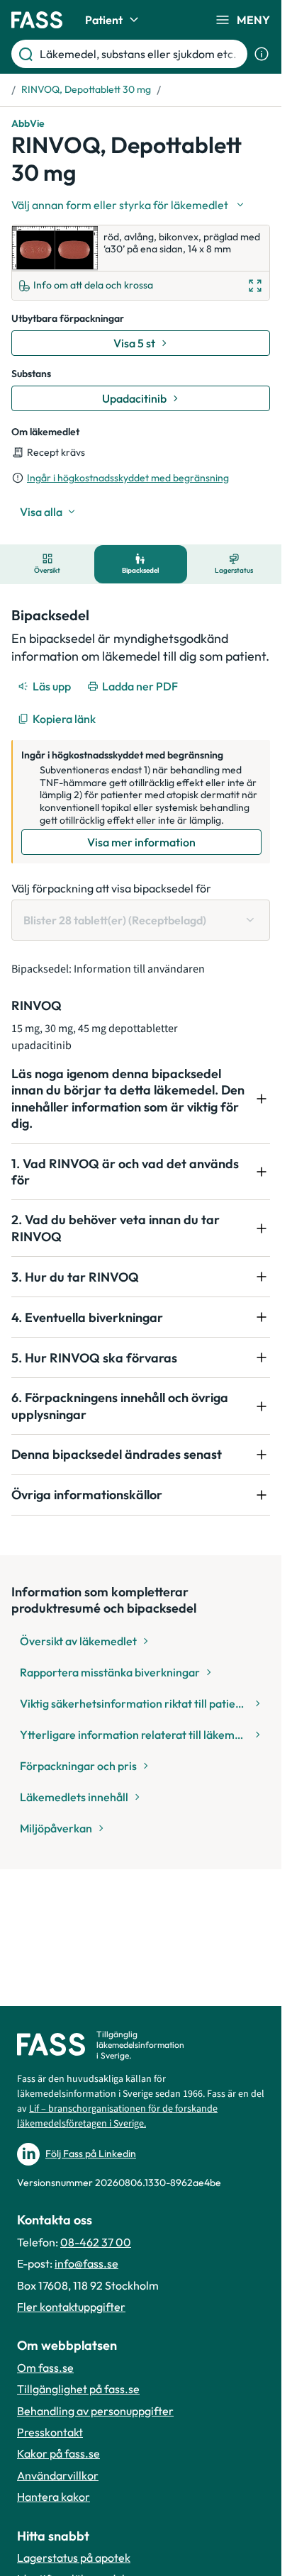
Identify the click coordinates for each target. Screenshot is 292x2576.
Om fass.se (45, 2368)
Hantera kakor (54, 2497)
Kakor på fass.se (58, 2453)
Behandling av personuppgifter (95, 2411)
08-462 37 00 (96, 2242)
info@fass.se (86, 2263)
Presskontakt (50, 2432)
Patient (104, 20)
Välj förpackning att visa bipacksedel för (111, 888)
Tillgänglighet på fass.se (78, 2389)
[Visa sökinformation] (262, 54)
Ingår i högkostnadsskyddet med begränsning (128, 478)
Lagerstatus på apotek (74, 2558)
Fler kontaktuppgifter (71, 2307)
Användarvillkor (58, 2475)
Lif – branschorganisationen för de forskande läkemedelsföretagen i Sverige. (117, 2116)
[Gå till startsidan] (37, 20)
